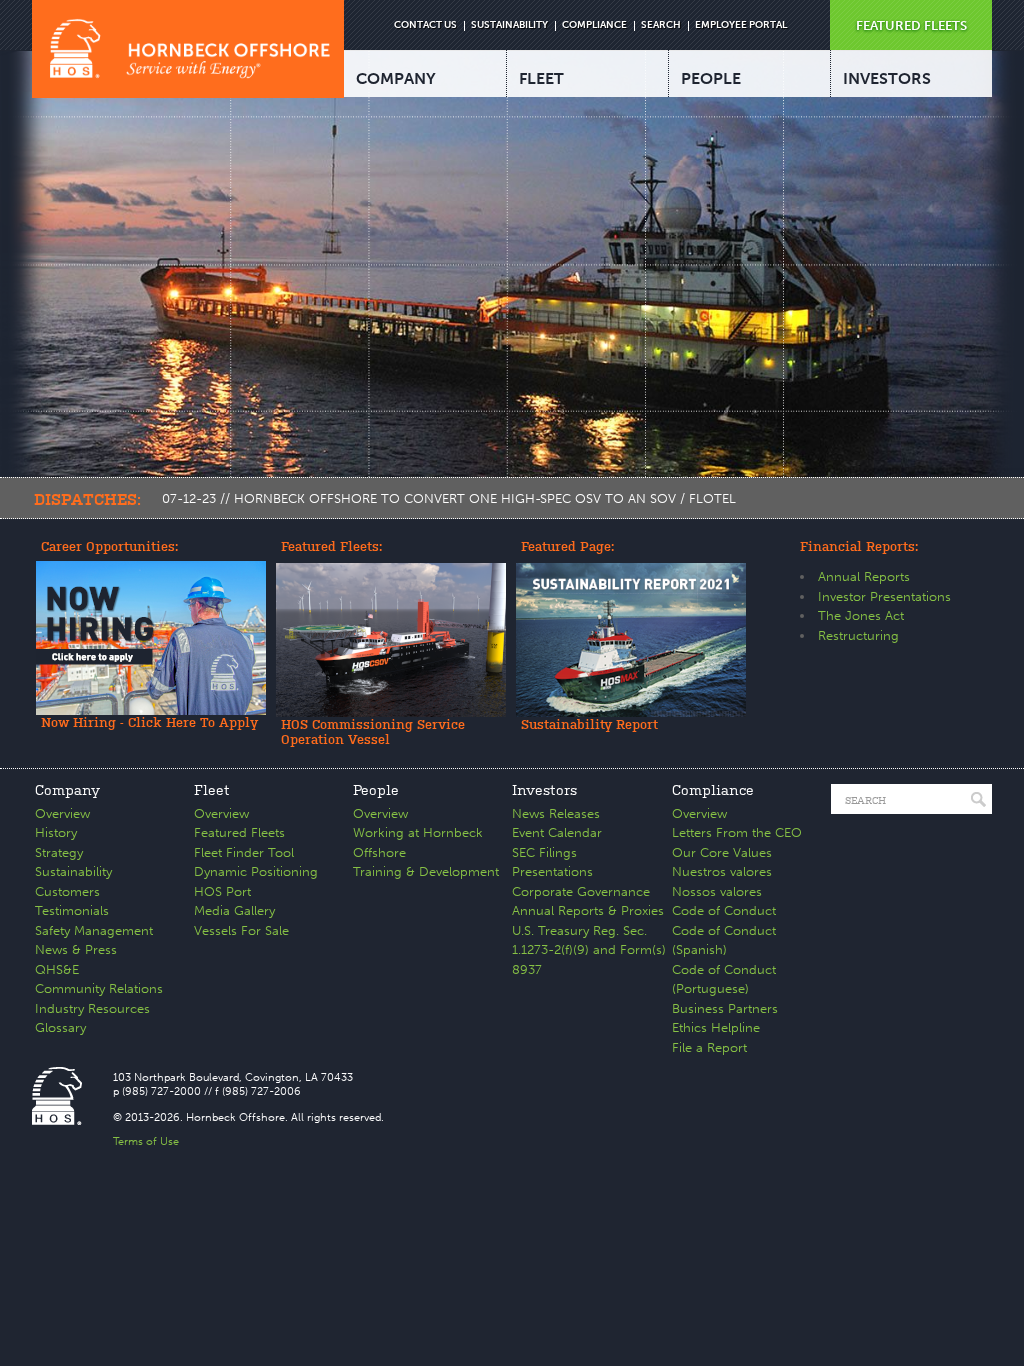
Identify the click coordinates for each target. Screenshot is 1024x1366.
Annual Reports (864, 576)
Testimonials (72, 910)
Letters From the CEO (737, 832)
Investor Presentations (884, 596)
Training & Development (426, 871)
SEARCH (661, 25)
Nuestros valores (722, 871)
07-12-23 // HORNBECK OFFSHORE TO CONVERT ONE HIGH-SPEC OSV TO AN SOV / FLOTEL (449, 498)
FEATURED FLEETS (911, 25)
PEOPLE (711, 78)
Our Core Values (722, 852)
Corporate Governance (581, 891)
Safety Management (94, 930)
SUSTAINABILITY (509, 25)
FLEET (541, 78)
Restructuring (858, 635)
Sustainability (73, 871)
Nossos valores (717, 891)
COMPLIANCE (594, 25)
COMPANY (396, 78)
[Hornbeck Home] (188, 49)
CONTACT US (425, 25)
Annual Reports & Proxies (588, 910)
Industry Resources (92, 1008)
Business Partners (725, 1008)
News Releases (556, 813)
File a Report (709, 1047)
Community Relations (99, 988)
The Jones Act (861, 615)
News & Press (76, 949)
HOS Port (222, 891)
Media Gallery (234, 910)
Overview (62, 813)
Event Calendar (557, 832)
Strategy (59, 852)
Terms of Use (146, 1141)
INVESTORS (887, 78)
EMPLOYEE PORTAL (741, 25)
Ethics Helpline (716, 1027)
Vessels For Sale (241, 930)
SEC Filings (544, 852)
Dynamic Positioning (256, 871)
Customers (67, 891)
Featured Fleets (239, 832)
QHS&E (57, 969)
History (56, 832)
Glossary (60, 1027)
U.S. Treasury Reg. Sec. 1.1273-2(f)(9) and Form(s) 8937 (589, 950)
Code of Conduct (724, 910)
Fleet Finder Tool (244, 852)
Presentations (552, 871)
